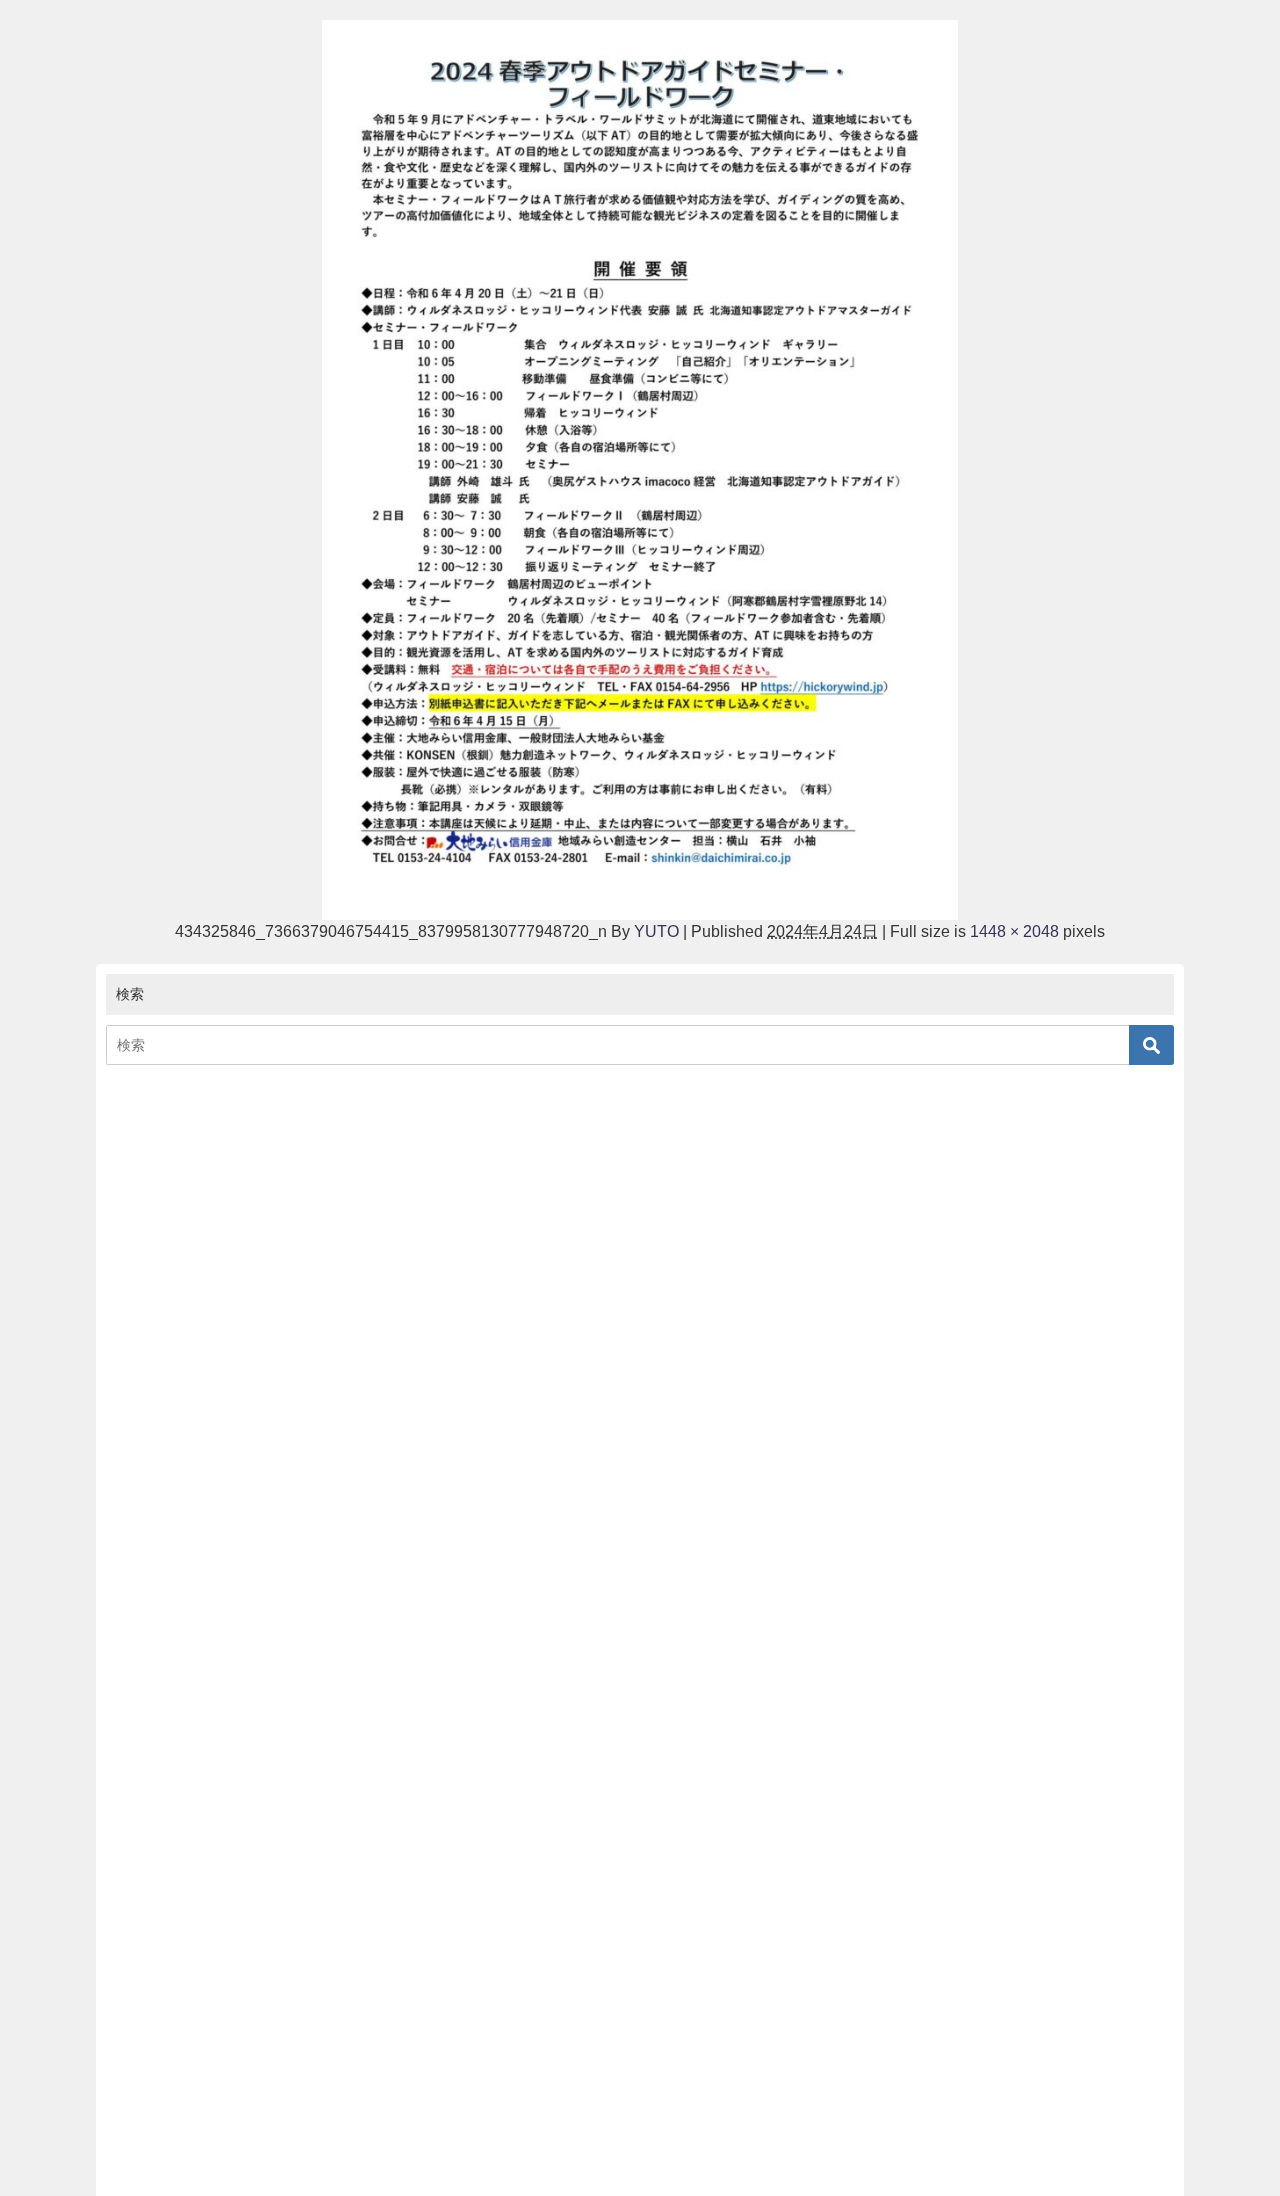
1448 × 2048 (1014, 931)
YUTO (656, 931)
